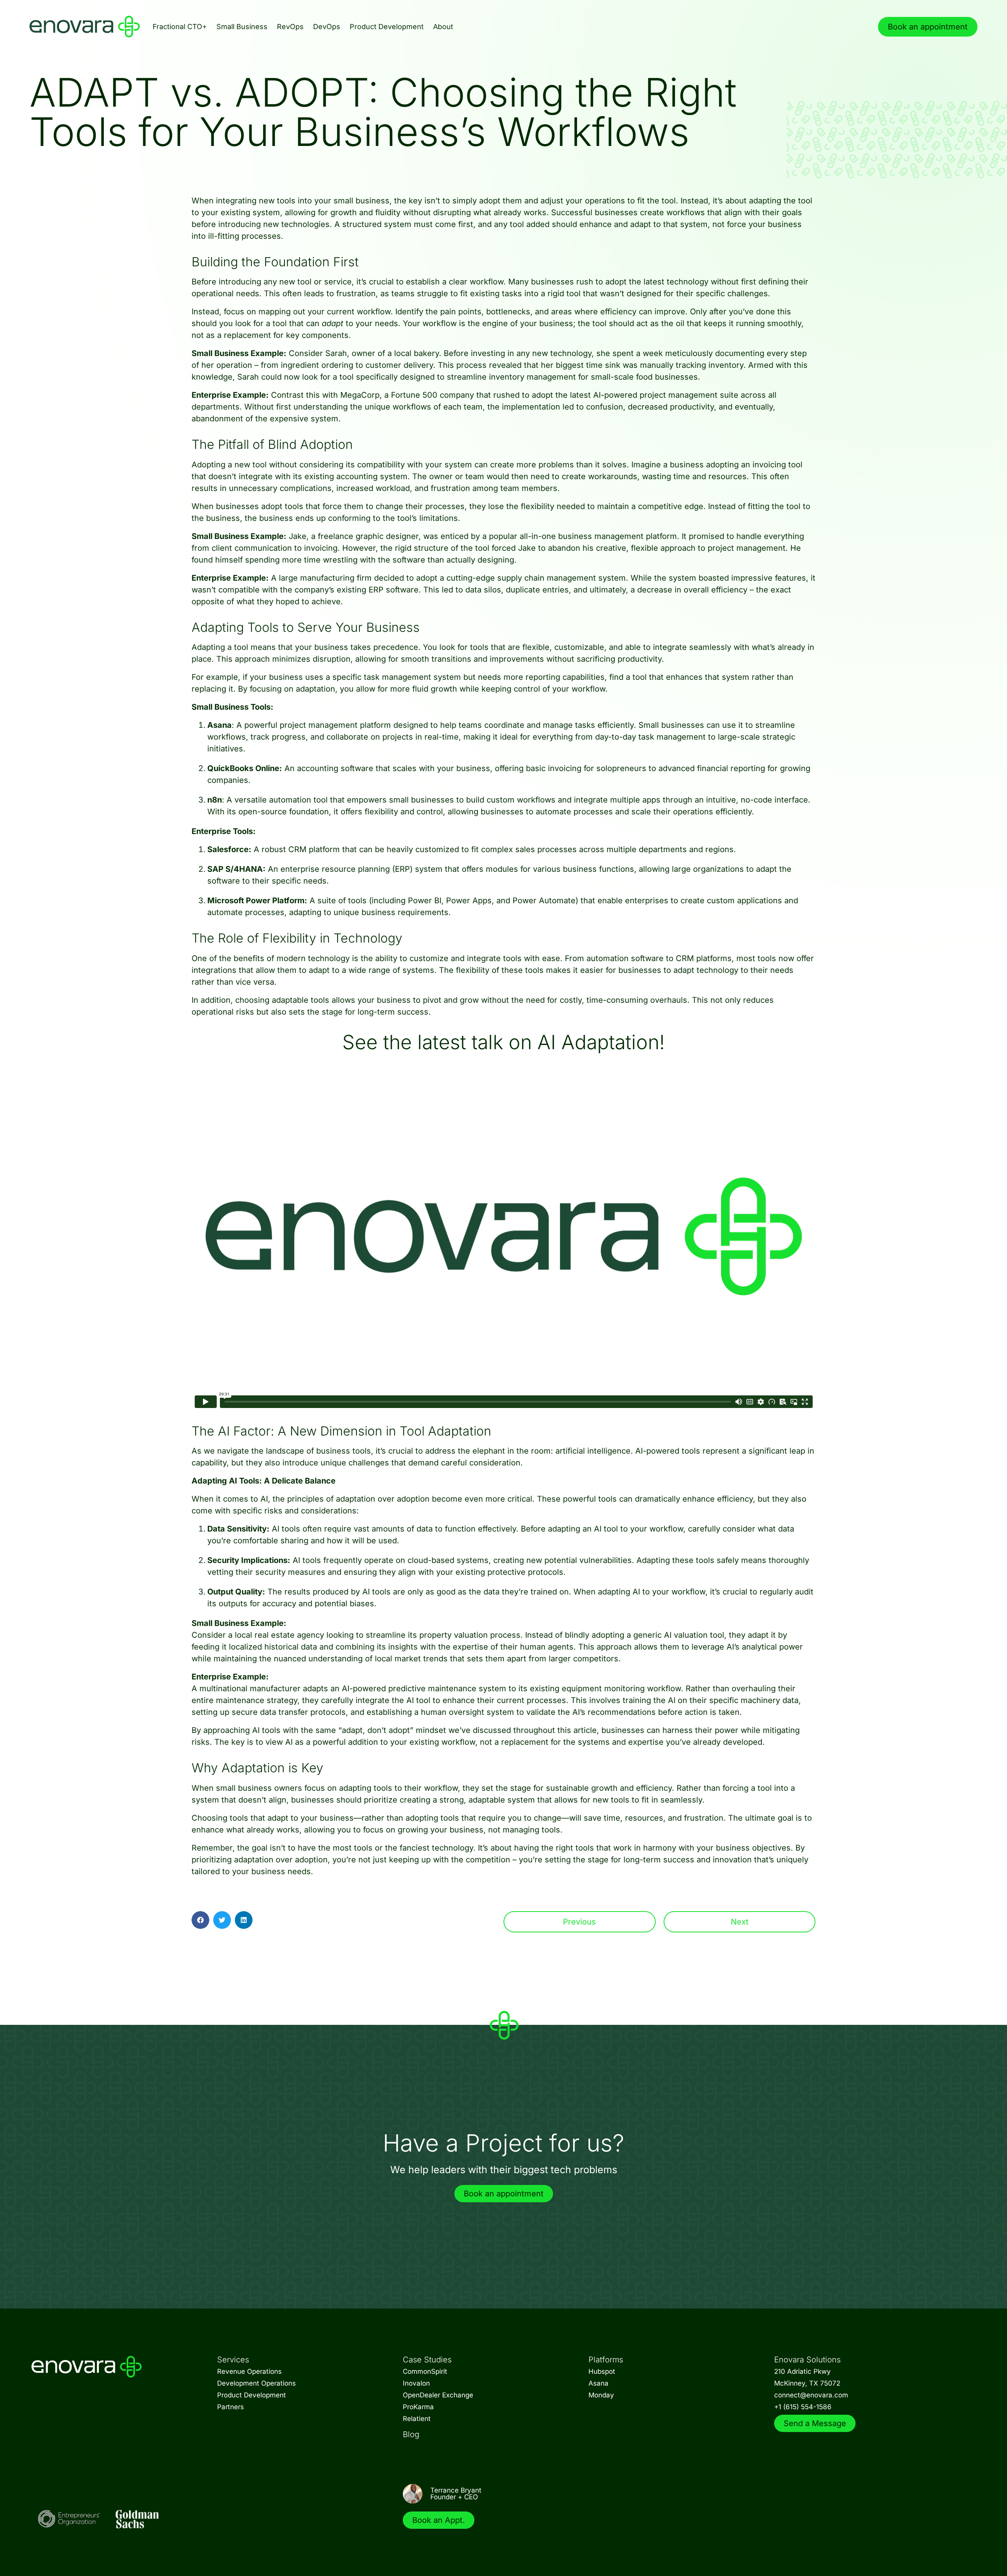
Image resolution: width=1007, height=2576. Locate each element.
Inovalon (416, 2383)
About (443, 27)
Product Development (387, 27)
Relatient (417, 2419)
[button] (200, 1920)
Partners (231, 2407)
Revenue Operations (249, 2371)
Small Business (242, 27)
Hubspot (602, 2371)
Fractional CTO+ (180, 27)
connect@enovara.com (811, 2395)
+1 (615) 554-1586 (803, 2407)
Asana (598, 2383)
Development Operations (256, 2383)
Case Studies (427, 2360)
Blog (411, 2434)
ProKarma (418, 2407)
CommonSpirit (425, 2371)
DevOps (327, 27)
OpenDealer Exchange (438, 2395)
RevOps (290, 27)
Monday (601, 2395)
